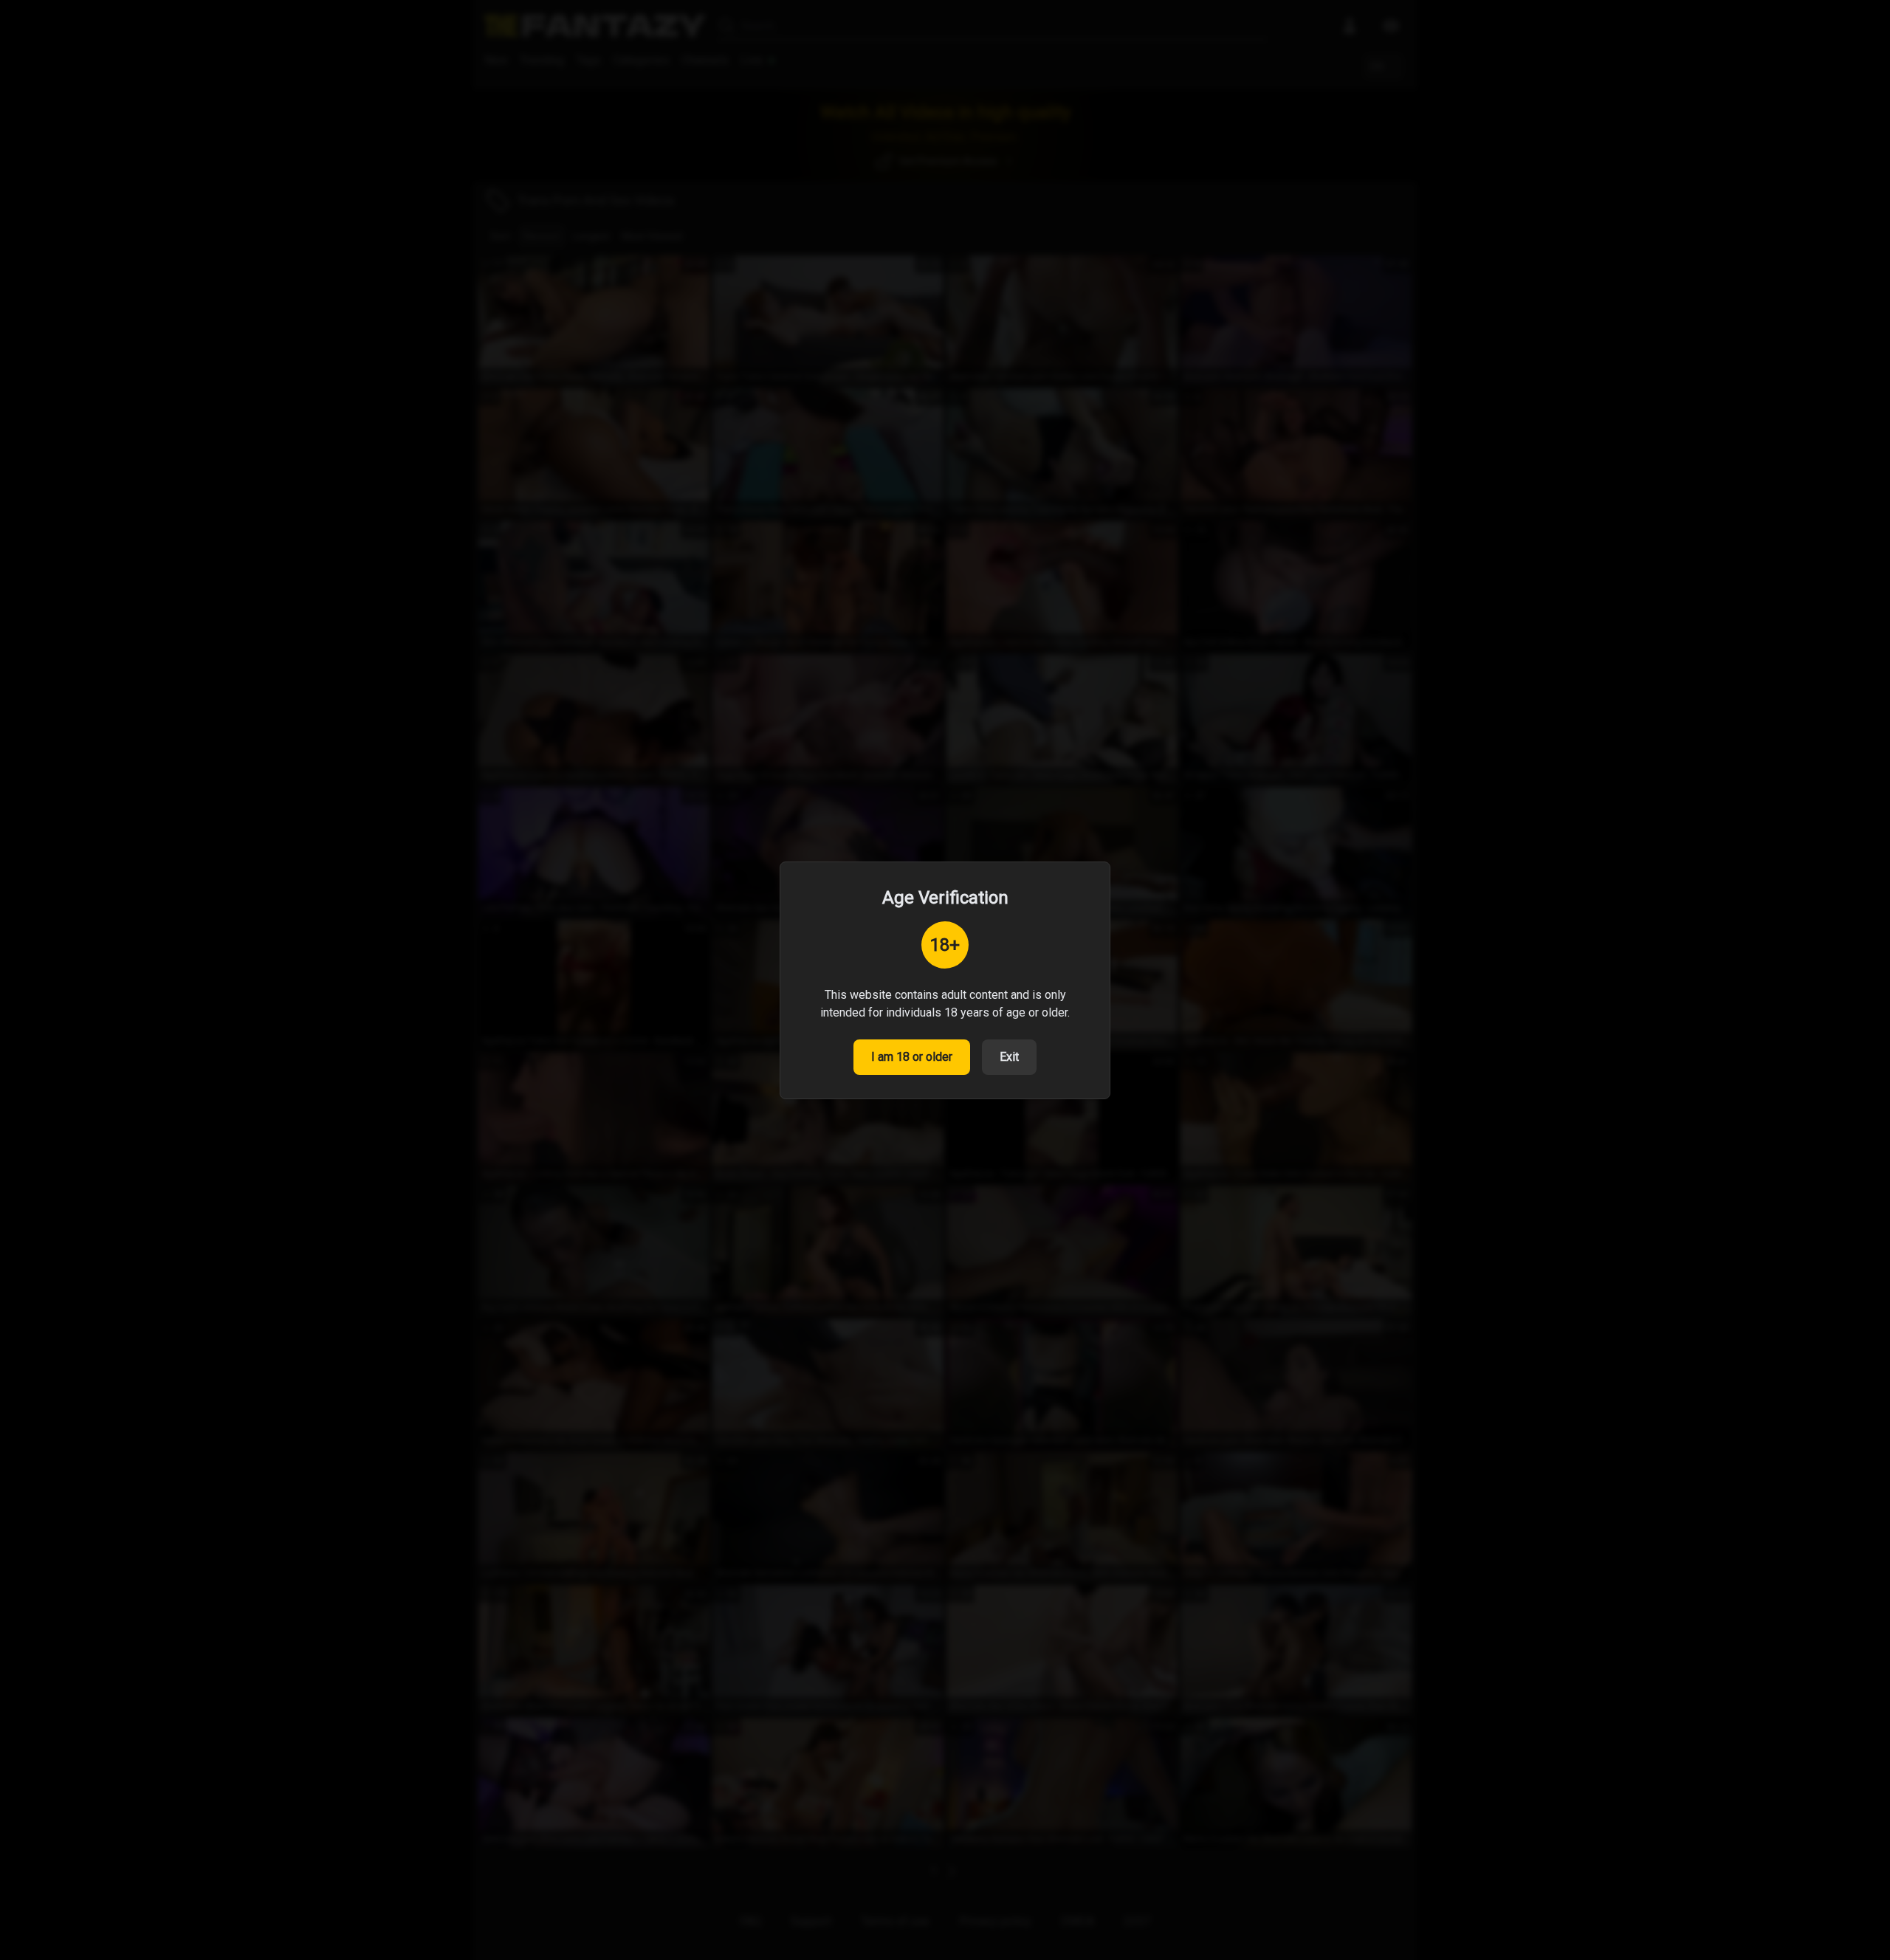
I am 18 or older (912, 1057)
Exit (1009, 1057)
